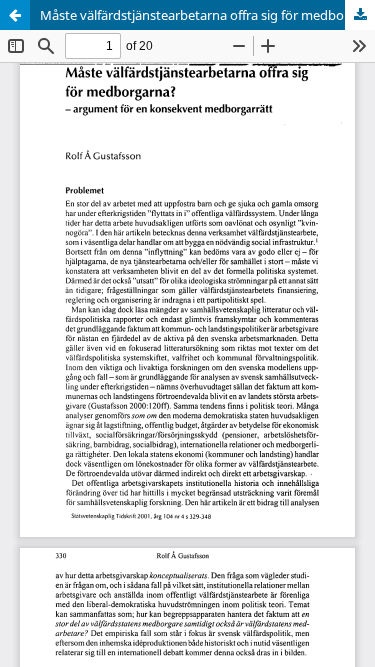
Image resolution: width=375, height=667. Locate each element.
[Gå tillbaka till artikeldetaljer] (15, 15)
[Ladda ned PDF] (360, 15)
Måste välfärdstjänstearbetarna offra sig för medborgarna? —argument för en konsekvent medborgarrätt (207, 15)
